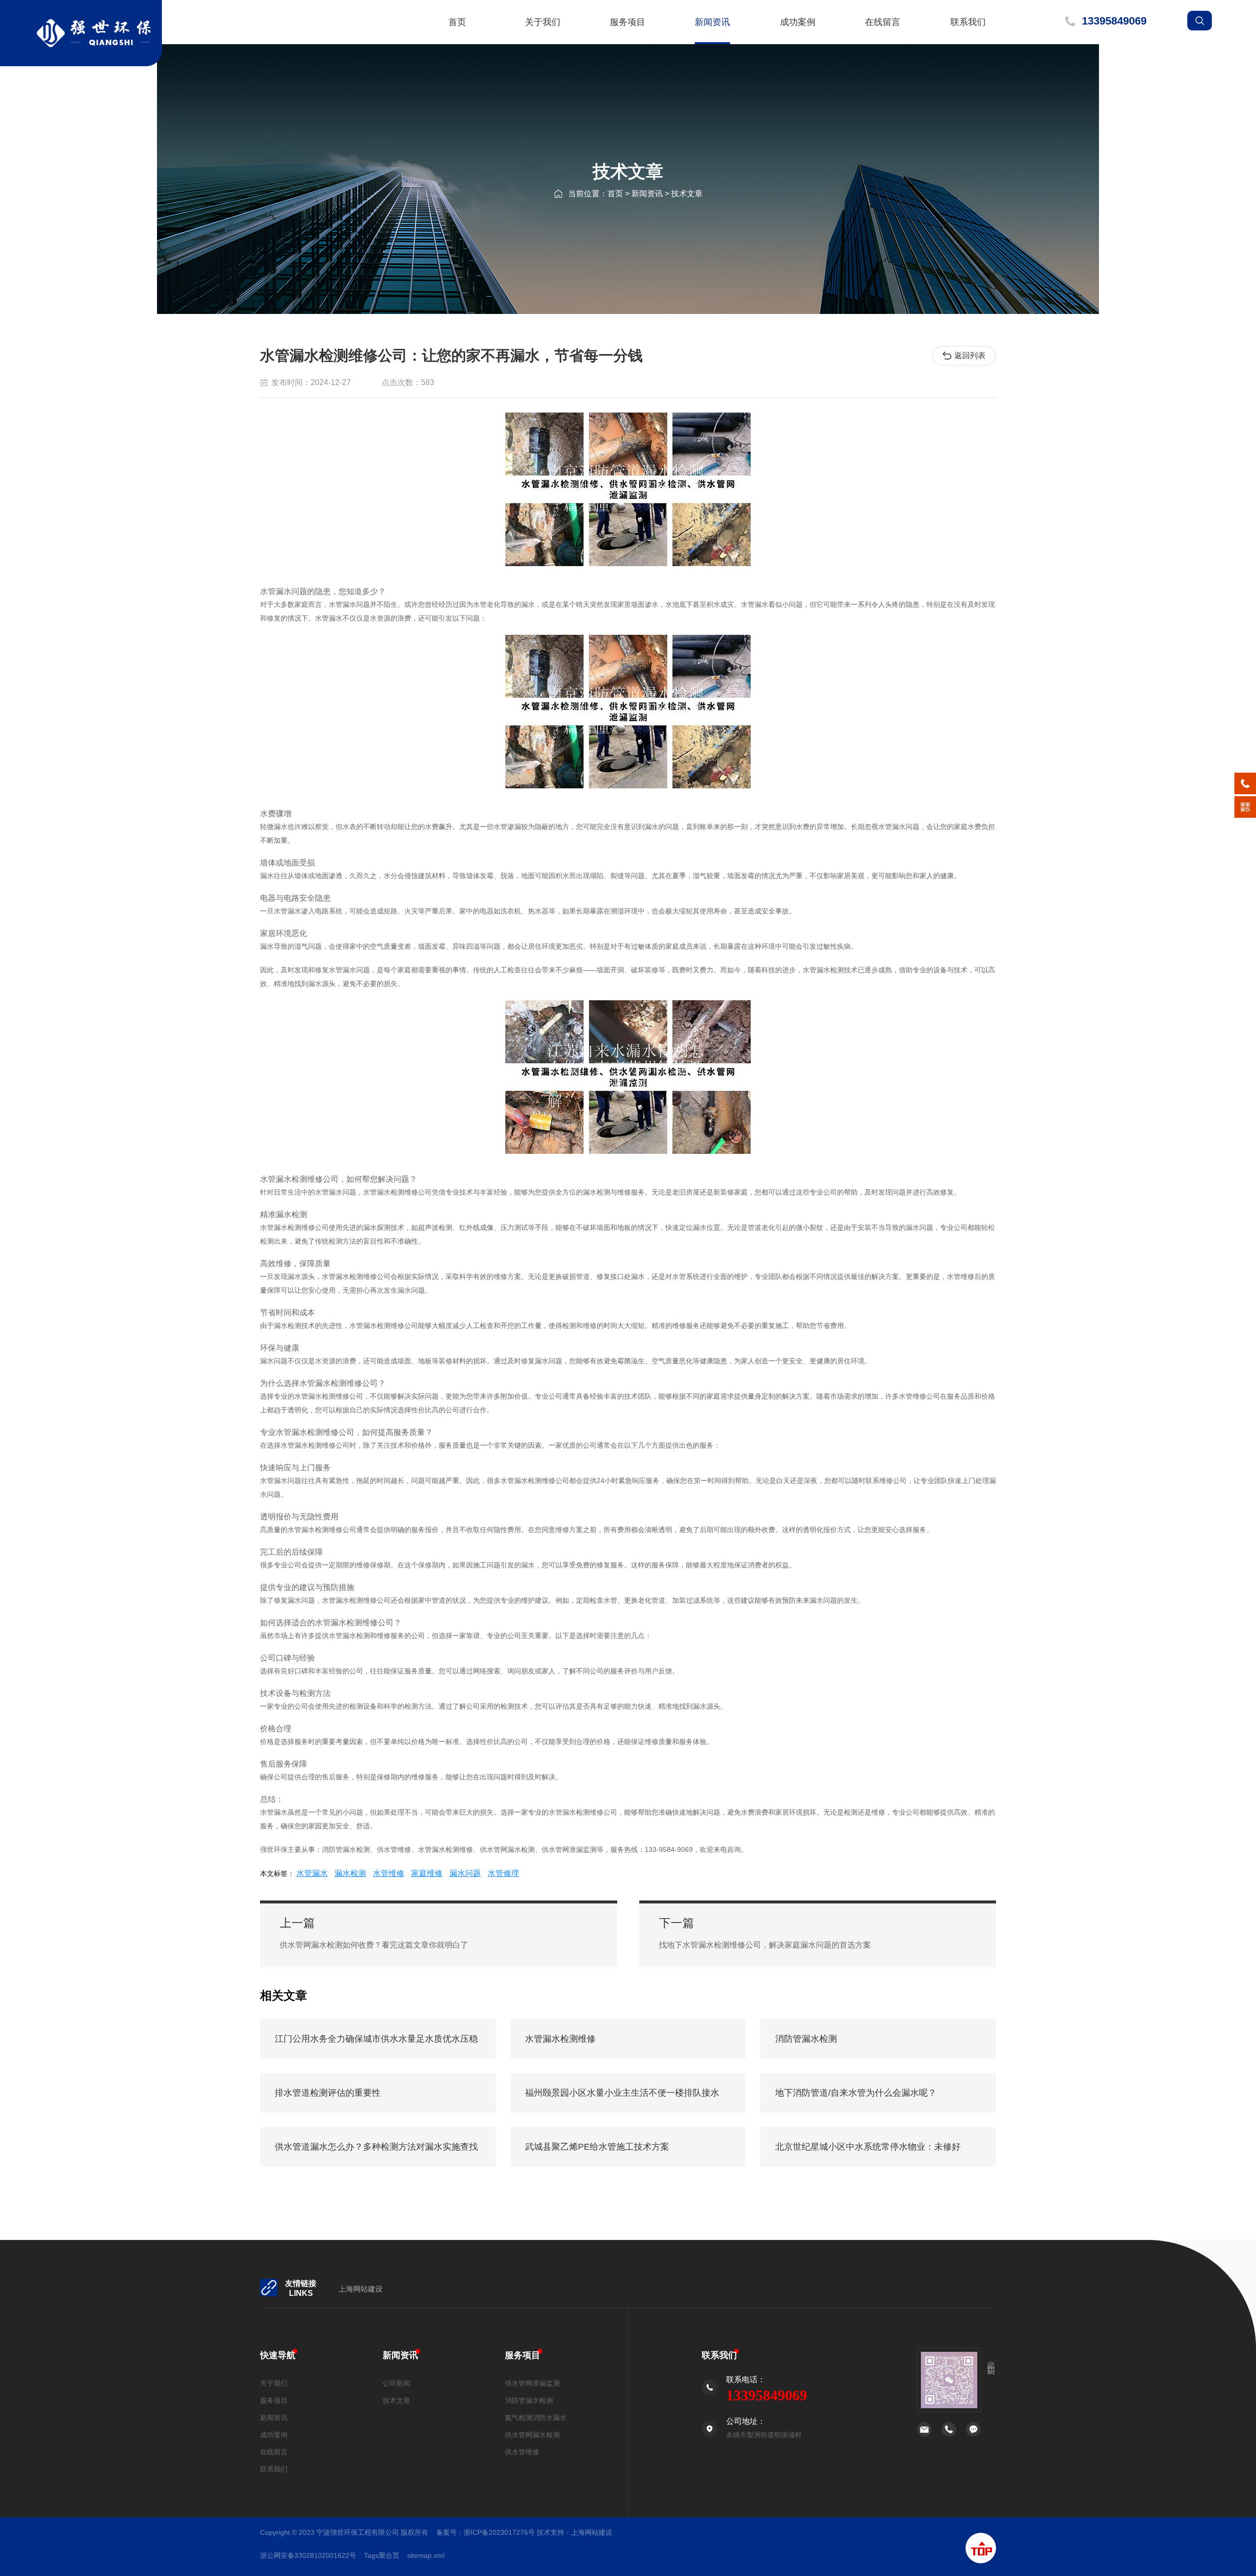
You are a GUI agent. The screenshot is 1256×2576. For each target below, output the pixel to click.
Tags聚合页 (382, 2555)
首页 (457, 22)
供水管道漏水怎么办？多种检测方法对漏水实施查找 (376, 2147)
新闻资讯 (712, 22)
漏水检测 (350, 1873)
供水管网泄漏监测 (532, 2383)
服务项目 (628, 22)
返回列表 (970, 355)
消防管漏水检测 (806, 2039)
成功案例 (798, 22)
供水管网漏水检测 (532, 2435)
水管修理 (503, 1873)
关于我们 (543, 22)
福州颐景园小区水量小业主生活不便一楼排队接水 (622, 2093)
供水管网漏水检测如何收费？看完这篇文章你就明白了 (374, 1945)
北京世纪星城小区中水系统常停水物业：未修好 (868, 2147)
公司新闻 (396, 2383)
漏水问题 (465, 1873)
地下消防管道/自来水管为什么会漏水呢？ (856, 2093)
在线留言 (883, 22)
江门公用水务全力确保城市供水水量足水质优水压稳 (376, 2039)
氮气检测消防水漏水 (536, 2418)
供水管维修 (522, 2452)
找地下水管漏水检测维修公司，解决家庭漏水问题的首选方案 (765, 1945)
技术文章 (687, 194)
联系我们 (968, 22)
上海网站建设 (361, 2289)
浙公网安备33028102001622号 (308, 2555)
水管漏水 (312, 1873)
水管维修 (389, 1873)
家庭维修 (427, 1873)
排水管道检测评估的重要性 (328, 2093)
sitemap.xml (426, 2555)
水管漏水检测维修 (560, 2039)
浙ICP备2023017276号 (499, 2532)
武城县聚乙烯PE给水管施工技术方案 (597, 2147)
